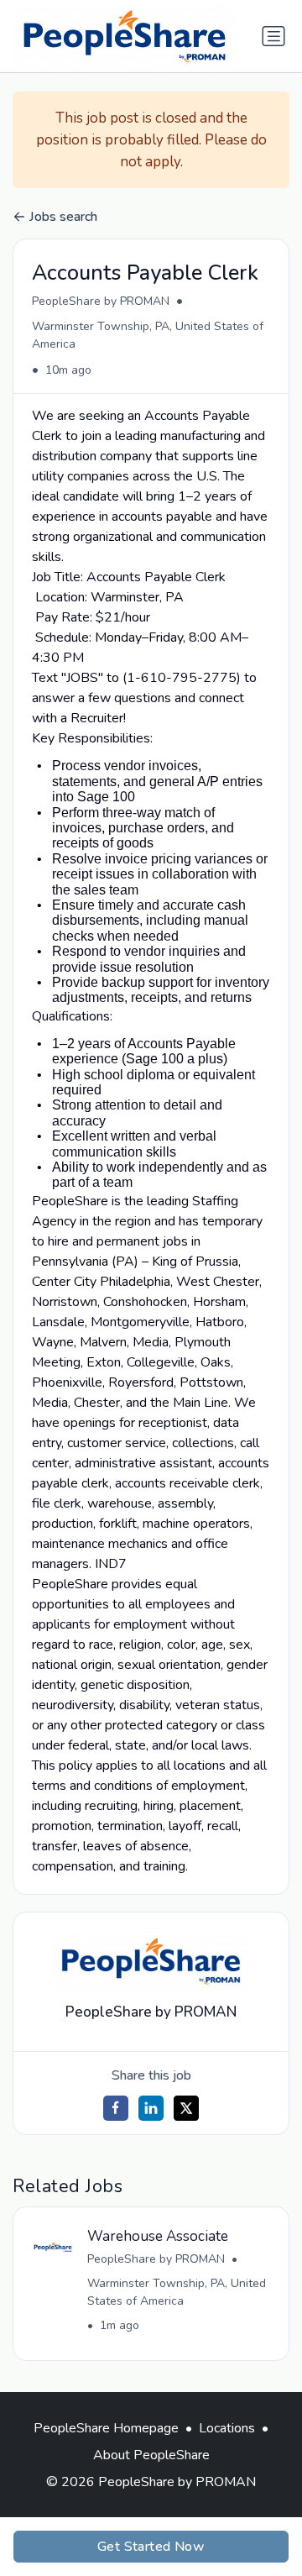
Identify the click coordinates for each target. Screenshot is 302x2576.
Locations (227, 2428)
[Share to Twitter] (186, 2108)
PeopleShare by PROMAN (101, 301)
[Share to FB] (116, 2108)
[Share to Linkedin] (151, 2108)
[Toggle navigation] (273, 36)
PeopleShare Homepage (106, 2428)
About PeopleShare (151, 2455)
